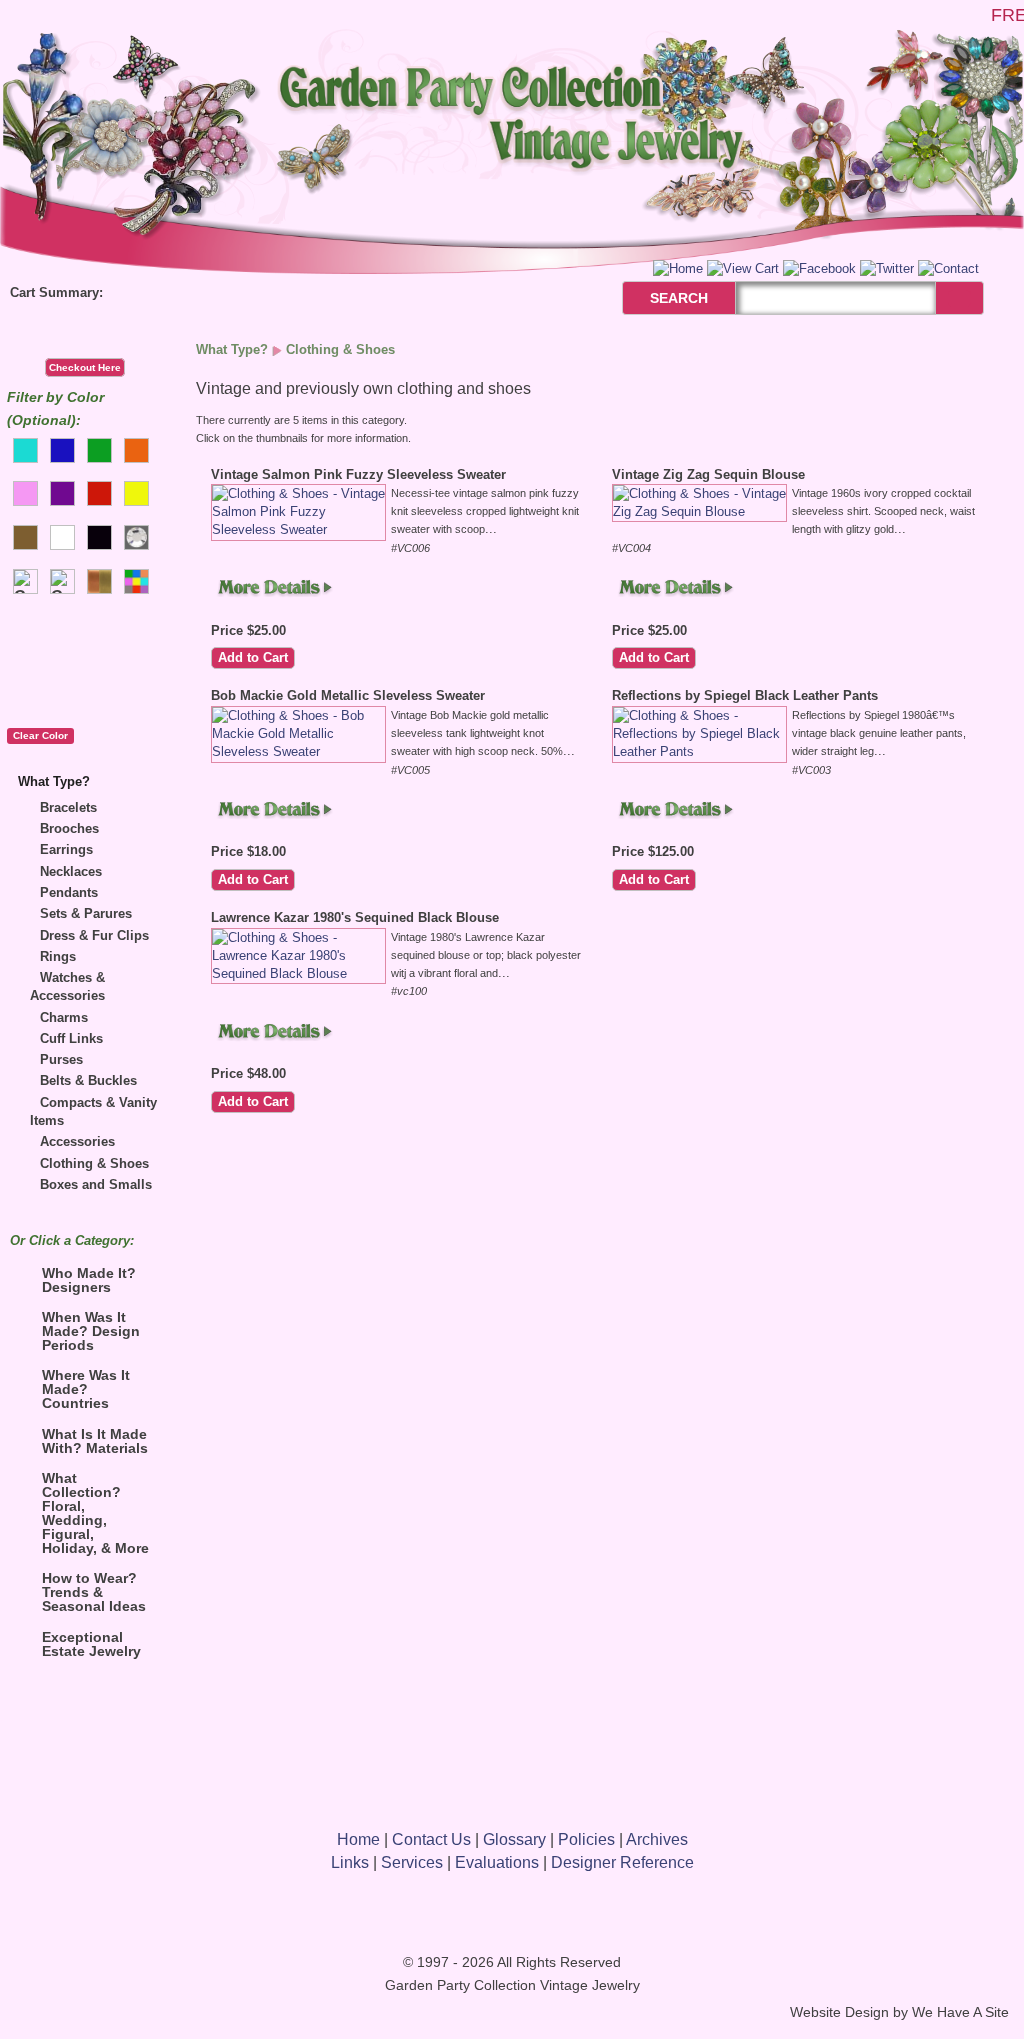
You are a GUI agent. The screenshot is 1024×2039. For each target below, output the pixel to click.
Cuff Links (71, 1038)
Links (350, 1862)
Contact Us (431, 1839)
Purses (61, 1059)
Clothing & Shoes (94, 1163)
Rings (58, 956)
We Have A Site (960, 2012)
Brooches (69, 828)
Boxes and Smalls (96, 1184)
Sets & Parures (86, 913)
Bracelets (68, 807)
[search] (959, 298)
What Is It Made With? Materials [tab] (95, 1441)
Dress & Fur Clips (94, 935)
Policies (586, 1839)
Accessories (77, 1141)
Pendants (69, 892)
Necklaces (71, 871)
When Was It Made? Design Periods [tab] (91, 1331)
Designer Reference (622, 1862)
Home (358, 1839)
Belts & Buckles (88, 1080)
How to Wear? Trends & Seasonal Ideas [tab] (94, 1592)
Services (412, 1862)
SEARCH (657, 298)
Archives (657, 1839)
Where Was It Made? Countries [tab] (86, 1389)
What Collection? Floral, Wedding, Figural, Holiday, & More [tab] (95, 1513)
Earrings (66, 849)
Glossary (514, 1839)
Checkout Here (85, 367)
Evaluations (497, 1862)
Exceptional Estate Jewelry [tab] (91, 1644)
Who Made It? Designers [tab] (89, 1280)
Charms (64, 1017)
